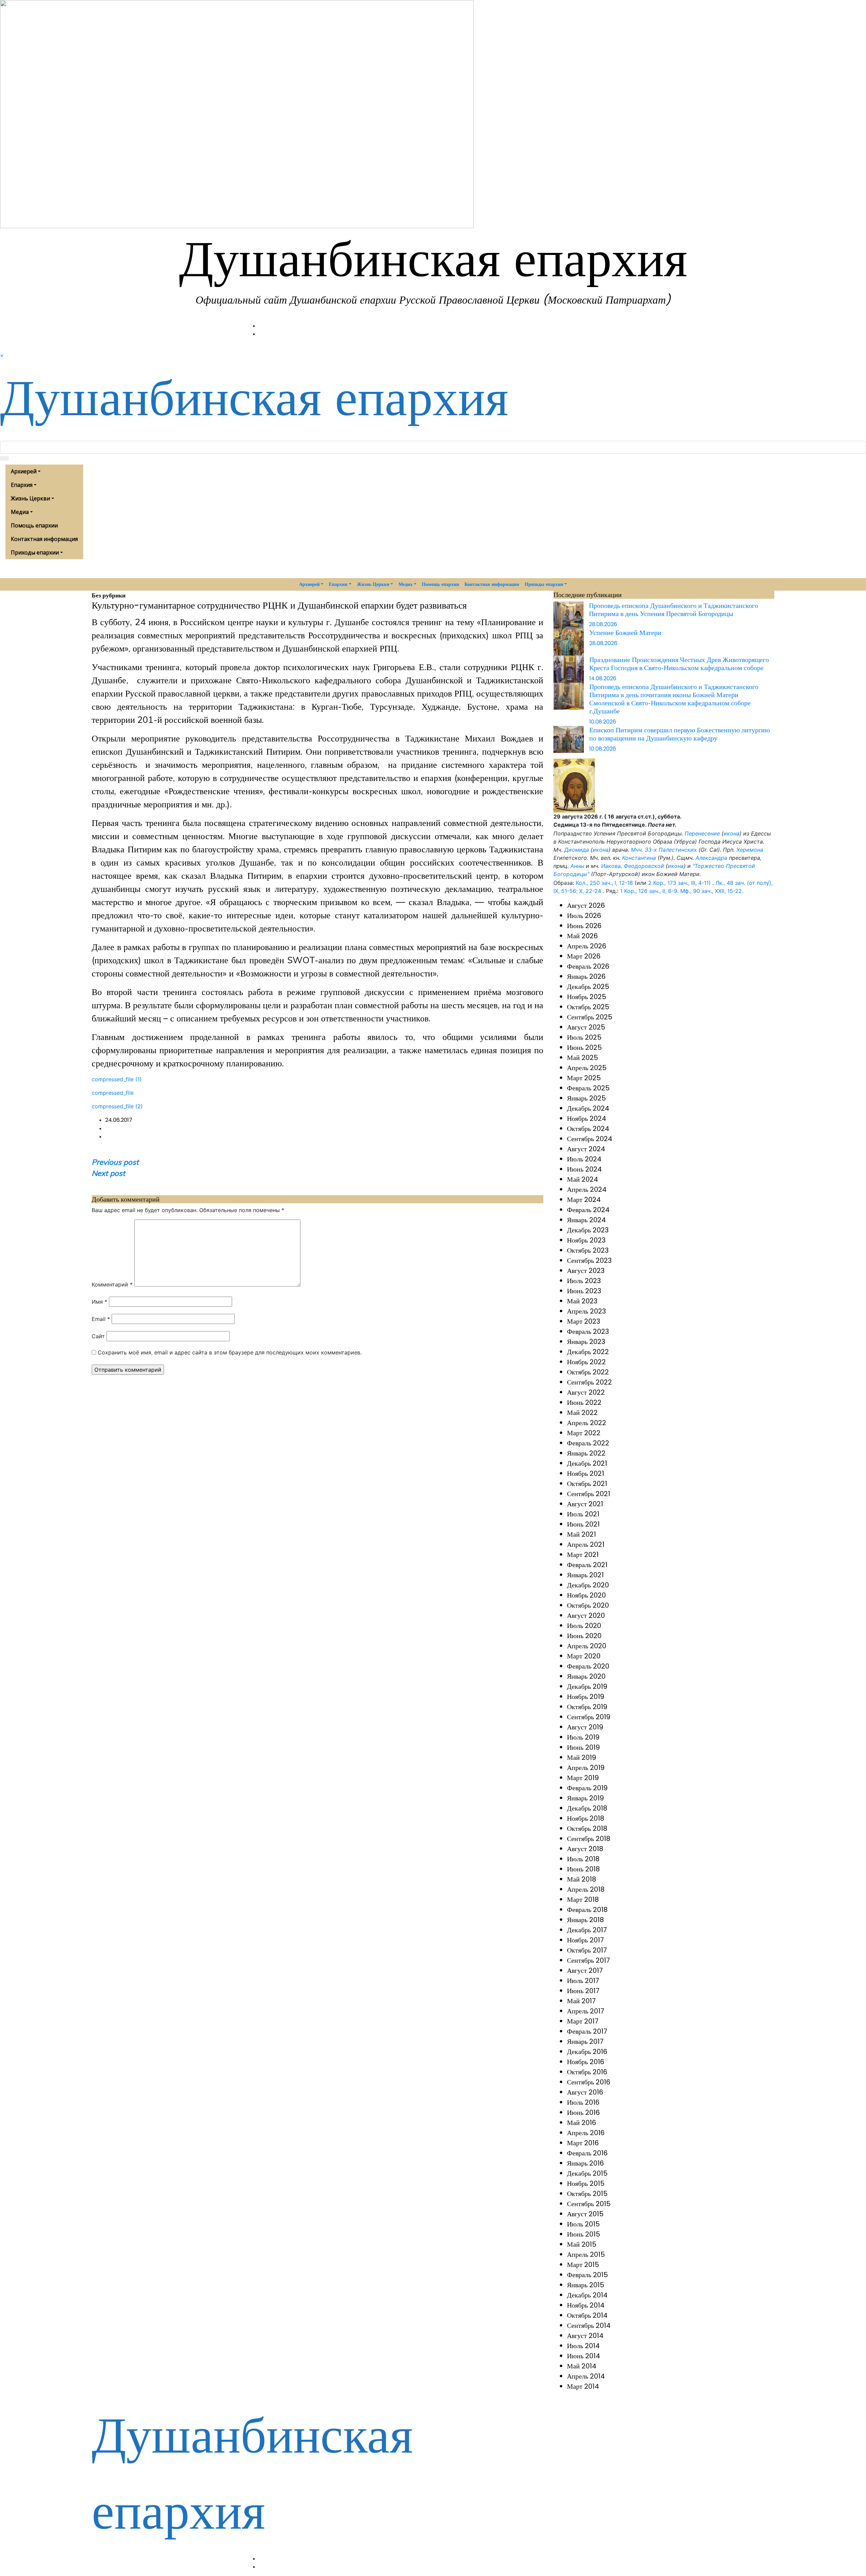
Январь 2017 (585, 2041)
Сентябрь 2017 (588, 1960)
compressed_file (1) (117, 1079)
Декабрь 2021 (587, 1463)
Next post (108, 1173)
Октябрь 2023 (588, 1250)
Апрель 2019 (586, 1768)
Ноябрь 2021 (586, 1473)
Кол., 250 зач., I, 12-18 (604, 883)
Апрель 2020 (587, 1646)
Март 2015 (583, 2265)
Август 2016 (585, 2092)
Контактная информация (44, 539)
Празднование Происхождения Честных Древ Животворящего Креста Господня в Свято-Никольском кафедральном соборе (679, 664)
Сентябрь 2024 (590, 1139)
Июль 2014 (583, 2346)
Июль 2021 (583, 1514)
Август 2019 (585, 1727)
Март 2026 (584, 956)
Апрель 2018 (586, 1889)
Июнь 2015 (584, 2234)
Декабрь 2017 (587, 1930)
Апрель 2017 (586, 2011)
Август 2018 (585, 1849)
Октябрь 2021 (587, 1484)
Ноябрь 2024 (587, 1118)
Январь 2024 (586, 1220)
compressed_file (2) (117, 1106)
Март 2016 (583, 2143)
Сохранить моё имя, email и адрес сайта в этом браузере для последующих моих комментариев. (230, 1352)
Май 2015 (582, 2244)
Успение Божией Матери (625, 632)
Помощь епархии (34, 525)
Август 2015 (585, 2214)
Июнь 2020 (584, 1636)
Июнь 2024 (584, 1169)
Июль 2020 (584, 1626)
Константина (639, 858)
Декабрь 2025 (588, 987)
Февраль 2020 (588, 1666)
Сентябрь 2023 (589, 1260)
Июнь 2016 (583, 2112)
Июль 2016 (583, 2102)
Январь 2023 (586, 1342)
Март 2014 (583, 2386)
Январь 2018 (585, 1920)
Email (101, 1319)
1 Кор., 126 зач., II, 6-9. (649, 891)
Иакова (611, 866)
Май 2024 (583, 1179)
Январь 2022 (586, 1453)
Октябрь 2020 (588, 1605)
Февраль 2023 (588, 1331)
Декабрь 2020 (588, 1585)
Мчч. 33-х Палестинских (664, 850)
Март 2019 (583, 1778)
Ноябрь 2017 (585, 1940)
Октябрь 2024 (588, 1129)
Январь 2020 (586, 1676)
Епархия (22, 485)
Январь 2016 (585, 2163)
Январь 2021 (585, 1575)
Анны (577, 866)
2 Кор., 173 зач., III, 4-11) (679, 883)
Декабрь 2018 (587, 1808)
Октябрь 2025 (588, 1007)
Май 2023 (582, 1301)
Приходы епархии (35, 552)
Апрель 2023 (586, 1311)
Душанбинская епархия (433, 258)
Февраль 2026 (588, 966)
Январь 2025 (586, 1098)
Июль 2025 (584, 1037)
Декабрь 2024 (588, 1108)
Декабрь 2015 (587, 2173)
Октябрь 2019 (587, 1707)
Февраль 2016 (587, 2153)
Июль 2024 (584, 1159)
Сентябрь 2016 (589, 2082)
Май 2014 (582, 2366)
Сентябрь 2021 (589, 1494)
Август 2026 (586, 905)
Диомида (577, 850)
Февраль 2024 (588, 1210)
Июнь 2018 (583, 1869)
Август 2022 (586, 1392)
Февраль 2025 (588, 1088)
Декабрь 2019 (587, 1686)
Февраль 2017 (587, 2031)
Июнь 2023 (584, 1291)
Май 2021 (582, 1534)
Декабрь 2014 (587, 2295)
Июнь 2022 (584, 1402)
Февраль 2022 (588, 1443)
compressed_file (113, 1093)
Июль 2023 (584, 1281)
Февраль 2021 (587, 1565)
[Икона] (574, 785)
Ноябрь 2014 (586, 2305)
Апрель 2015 (586, 2254)
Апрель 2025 (587, 1068)
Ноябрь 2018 (586, 1818)
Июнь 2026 (584, 926)
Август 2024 (586, 1149)
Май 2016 (582, 2123)
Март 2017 (583, 2021)
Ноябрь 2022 (586, 1362)
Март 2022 (584, 1433)
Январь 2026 (586, 976)
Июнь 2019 (583, 1747)
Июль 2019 (583, 1737)
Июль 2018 (583, 1859)
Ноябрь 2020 (586, 1595)
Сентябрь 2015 (589, 2204)
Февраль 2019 (587, 1788)
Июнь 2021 (583, 1524)
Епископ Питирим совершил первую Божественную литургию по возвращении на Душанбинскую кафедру (680, 734)
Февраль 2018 (587, 1910)
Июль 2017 (583, 1981)
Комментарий (112, 1284)
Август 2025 (586, 1027)
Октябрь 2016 (587, 2072)
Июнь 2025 (584, 1047)
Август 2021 (585, 1504)
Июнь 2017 (583, 1991)
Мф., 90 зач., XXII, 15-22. (712, 891)
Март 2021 (583, 1555)
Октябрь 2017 (587, 1950)
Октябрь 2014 (587, 2315)
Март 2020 (584, 1656)
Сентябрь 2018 (589, 1839)
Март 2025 (584, 1078)
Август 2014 (585, 2336)
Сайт (98, 1336)
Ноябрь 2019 (586, 1697)
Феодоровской (644, 866)
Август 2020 (586, 1615)
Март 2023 (584, 1321)
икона (732, 833)
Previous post (115, 1162)
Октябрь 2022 (588, 1372)
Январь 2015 (586, 2285)
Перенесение (702, 833)
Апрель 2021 (586, 1544)
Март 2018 (583, 1899)
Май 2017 (581, 2001)
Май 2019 (582, 1757)
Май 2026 (582, 936)
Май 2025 (583, 1058)
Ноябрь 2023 (586, 1240)
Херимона (750, 850)
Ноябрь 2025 (587, 997)
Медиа (20, 512)
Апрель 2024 (587, 1189)
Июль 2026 (584, 916)
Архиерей (24, 471)
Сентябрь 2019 (589, 1717)
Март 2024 (584, 1200)
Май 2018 (582, 1879)
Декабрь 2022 (588, 1352)
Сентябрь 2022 (589, 1382)
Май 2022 (582, 1413)
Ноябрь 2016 (586, 2062)
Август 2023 (586, 1271)
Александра (711, 858)
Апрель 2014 (586, 2376)
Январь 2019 (585, 1798)
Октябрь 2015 (587, 2194)
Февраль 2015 (587, 2275)
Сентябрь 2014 (589, 2325)
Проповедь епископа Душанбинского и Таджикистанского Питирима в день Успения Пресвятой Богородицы (674, 609)
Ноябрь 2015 (586, 2183)
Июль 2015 (583, 2224)
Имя (99, 1302)
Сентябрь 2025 (590, 1017)
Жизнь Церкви (30, 498)
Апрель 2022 (587, 1423)
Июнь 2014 (584, 2356)
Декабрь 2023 (588, 1230)
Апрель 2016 (586, 2133)
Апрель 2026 (587, 946)
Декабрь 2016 (587, 2052)
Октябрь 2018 (587, 1828)
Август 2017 (585, 1970)
